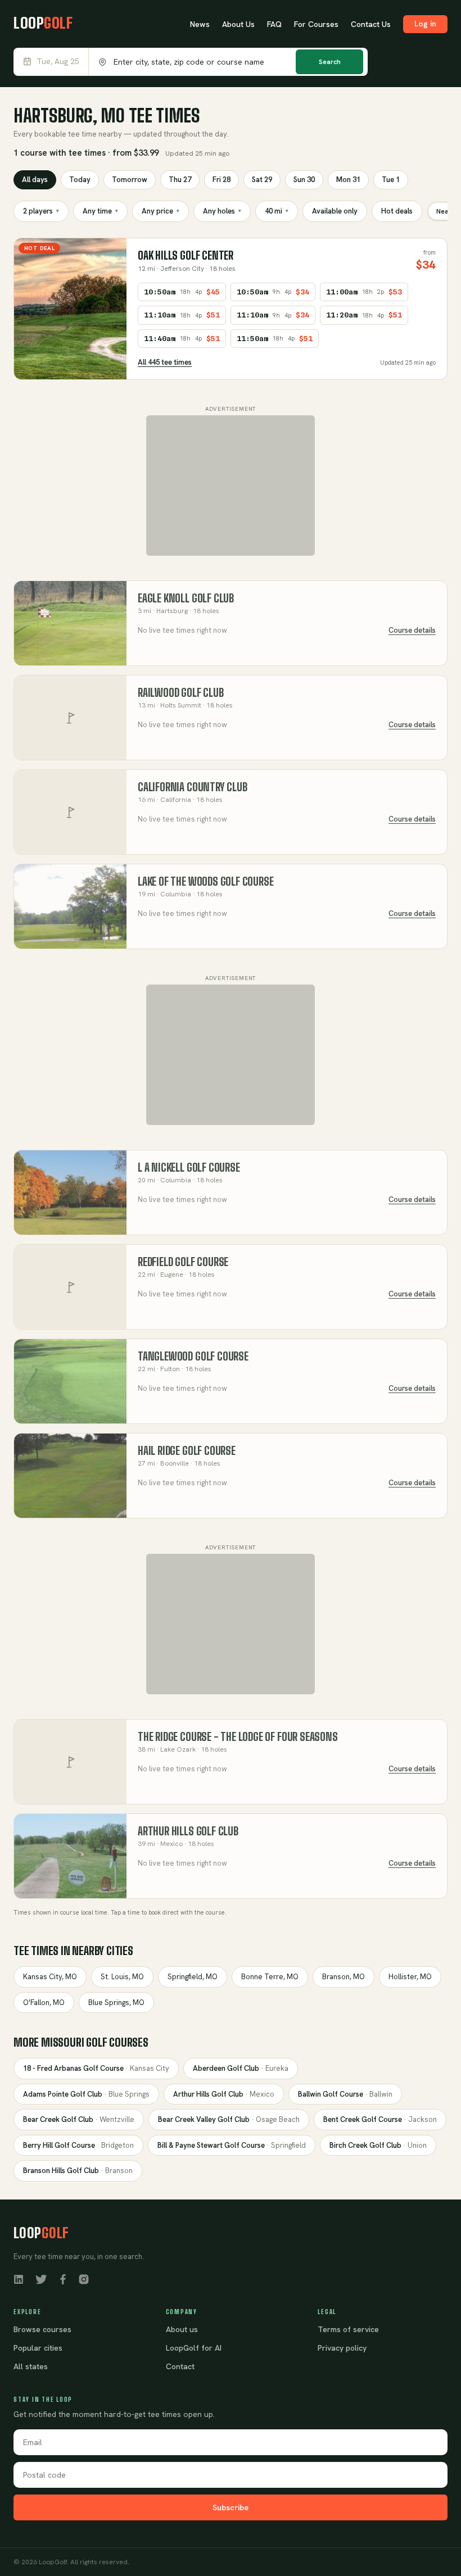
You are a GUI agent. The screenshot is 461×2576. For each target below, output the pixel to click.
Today (80, 180)
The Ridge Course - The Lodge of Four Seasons (238, 1737)
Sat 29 (262, 180)
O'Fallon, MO (44, 2003)
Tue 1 (391, 180)
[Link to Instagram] (84, 2278)
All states (31, 2366)
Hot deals (397, 211)
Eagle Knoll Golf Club (186, 598)
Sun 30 (304, 180)
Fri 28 (222, 180)
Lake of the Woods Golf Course (206, 881)
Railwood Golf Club (181, 693)
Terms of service (348, 2329)
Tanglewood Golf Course (193, 1356)
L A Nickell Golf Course (189, 1167)
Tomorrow (130, 180)
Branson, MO (344, 1977)
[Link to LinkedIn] (19, 2278)
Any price (161, 211)
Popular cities (38, 2348)
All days (35, 180)
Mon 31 (348, 180)
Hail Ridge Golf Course (187, 1451)
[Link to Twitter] (41, 2278)
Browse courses (42, 2329)
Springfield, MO (193, 1977)
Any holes (222, 211)
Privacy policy (342, 2348)
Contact (180, 2366)
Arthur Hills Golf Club (188, 1831)
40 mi (277, 211)
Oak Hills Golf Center (186, 255)
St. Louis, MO (122, 1977)
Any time (100, 211)
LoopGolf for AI (194, 2348)
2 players (41, 211)
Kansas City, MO (50, 1977)
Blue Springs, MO (116, 2003)
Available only (335, 211)
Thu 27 (180, 180)
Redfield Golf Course (183, 1262)
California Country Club (193, 787)
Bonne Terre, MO (270, 1977)
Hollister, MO (410, 1977)
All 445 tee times (165, 362)
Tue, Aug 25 (58, 62)
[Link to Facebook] (63, 2278)
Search (330, 62)
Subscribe (231, 2507)
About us (182, 2329)
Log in (425, 24)
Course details (412, 630)
